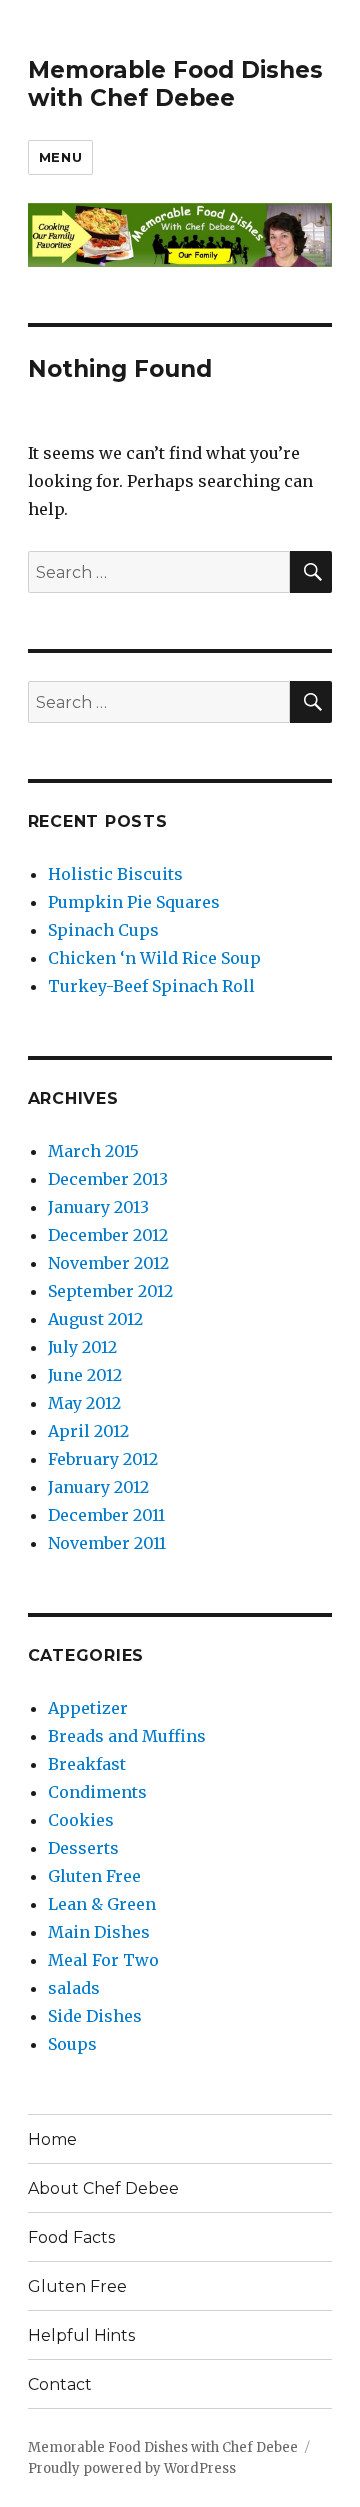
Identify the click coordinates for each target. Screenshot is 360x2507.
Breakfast (87, 1764)
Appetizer (88, 1708)
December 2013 (108, 1179)
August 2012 (95, 1319)
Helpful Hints (81, 2335)
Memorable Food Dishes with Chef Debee (175, 84)
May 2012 (84, 1403)
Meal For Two (103, 1960)
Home (52, 2139)
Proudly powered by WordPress (132, 2468)
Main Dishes (99, 1932)
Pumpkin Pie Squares (134, 902)
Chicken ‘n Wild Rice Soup (154, 958)
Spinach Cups (103, 930)
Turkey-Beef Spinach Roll (151, 986)
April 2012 (88, 1431)
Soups (72, 2044)
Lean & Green (102, 1904)
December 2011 (106, 1515)
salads (74, 1988)
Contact (60, 2384)
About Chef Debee (103, 2188)
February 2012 (103, 1459)
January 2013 (98, 1207)
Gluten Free (94, 1876)
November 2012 (108, 1263)
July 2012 (82, 1347)
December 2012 (108, 1235)
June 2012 (85, 1375)
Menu (60, 157)
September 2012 (110, 1291)
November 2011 (107, 1543)
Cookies (81, 1820)
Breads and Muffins (127, 1736)
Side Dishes (95, 2016)
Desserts (83, 1848)
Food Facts (71, 2237)
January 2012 (98, 1487)
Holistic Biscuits (115, 874)
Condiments (97, 1792)
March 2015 (93, 1151)
